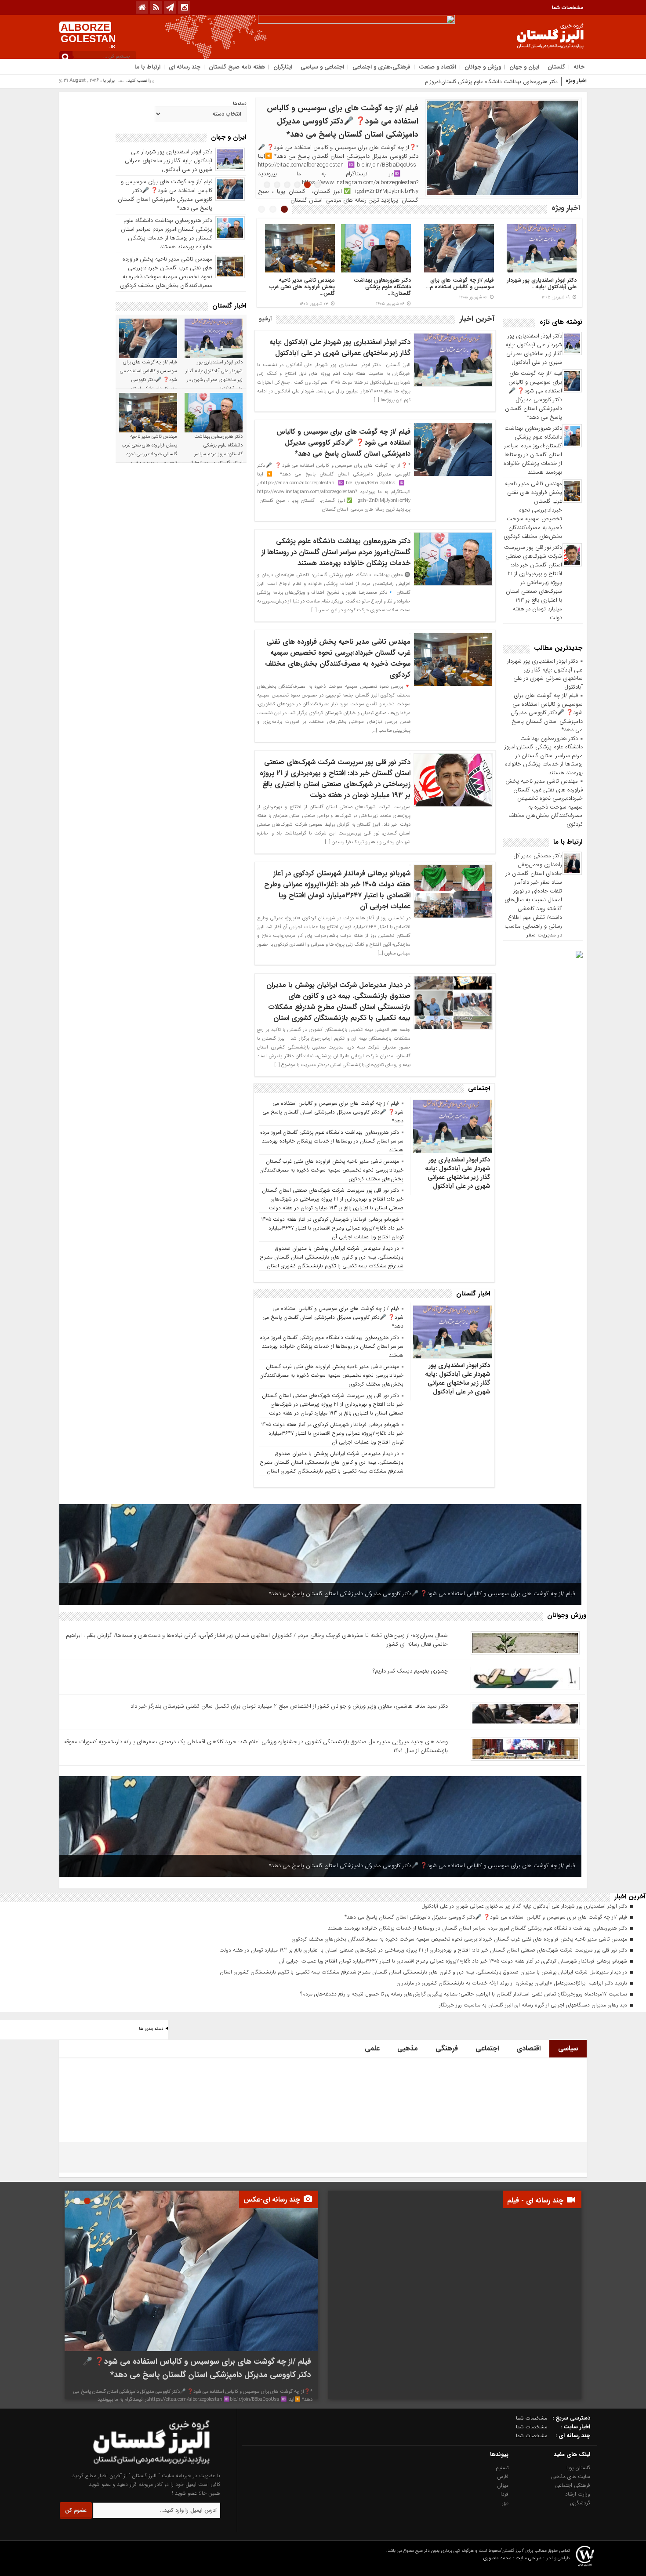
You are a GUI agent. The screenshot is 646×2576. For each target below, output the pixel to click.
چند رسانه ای (185, 67)
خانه (579, 67)
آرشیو (265, 319)
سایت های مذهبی (570, 2476)
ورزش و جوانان (483, 67)
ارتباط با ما (147, 67)
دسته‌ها (240, 104)
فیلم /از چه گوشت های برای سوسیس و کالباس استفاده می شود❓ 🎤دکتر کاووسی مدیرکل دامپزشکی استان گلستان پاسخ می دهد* (533, 395)
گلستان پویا (578, 2468)
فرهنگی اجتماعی (573, 2485)
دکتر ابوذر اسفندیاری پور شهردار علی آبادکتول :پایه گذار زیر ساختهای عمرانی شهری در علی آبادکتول (534, 349)
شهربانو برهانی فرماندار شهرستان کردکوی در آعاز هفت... (467, 287)
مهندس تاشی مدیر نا (535, 82)
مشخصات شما (568, 8)
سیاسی (568, 2048)
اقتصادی (528, 2048)
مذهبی (408, 2048)
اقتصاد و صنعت (437, 67)
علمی (372, 2048)
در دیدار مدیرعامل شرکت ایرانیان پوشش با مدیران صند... (383, 287)
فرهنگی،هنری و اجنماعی (381, 67)
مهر (505, 2503)
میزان (503, 2485)
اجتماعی (487, 2048)
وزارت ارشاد (578, 2494)
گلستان (556, 67)
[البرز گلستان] (134, 2467)
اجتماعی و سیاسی (322, 67)
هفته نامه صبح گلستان (237, 67)
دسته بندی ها (151, 2029)
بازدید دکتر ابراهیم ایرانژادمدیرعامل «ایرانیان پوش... (307, 287)
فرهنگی (447, 2048)
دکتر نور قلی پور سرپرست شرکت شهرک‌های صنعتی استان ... (548, 287)
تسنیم (502, 2468)
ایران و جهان (524, 67)
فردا (504, 2494)
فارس (503, 2476)
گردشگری (580, 2503)
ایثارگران (283, 67)
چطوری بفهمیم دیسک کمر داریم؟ (410, 1671)
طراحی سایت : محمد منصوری (512, 2558)
